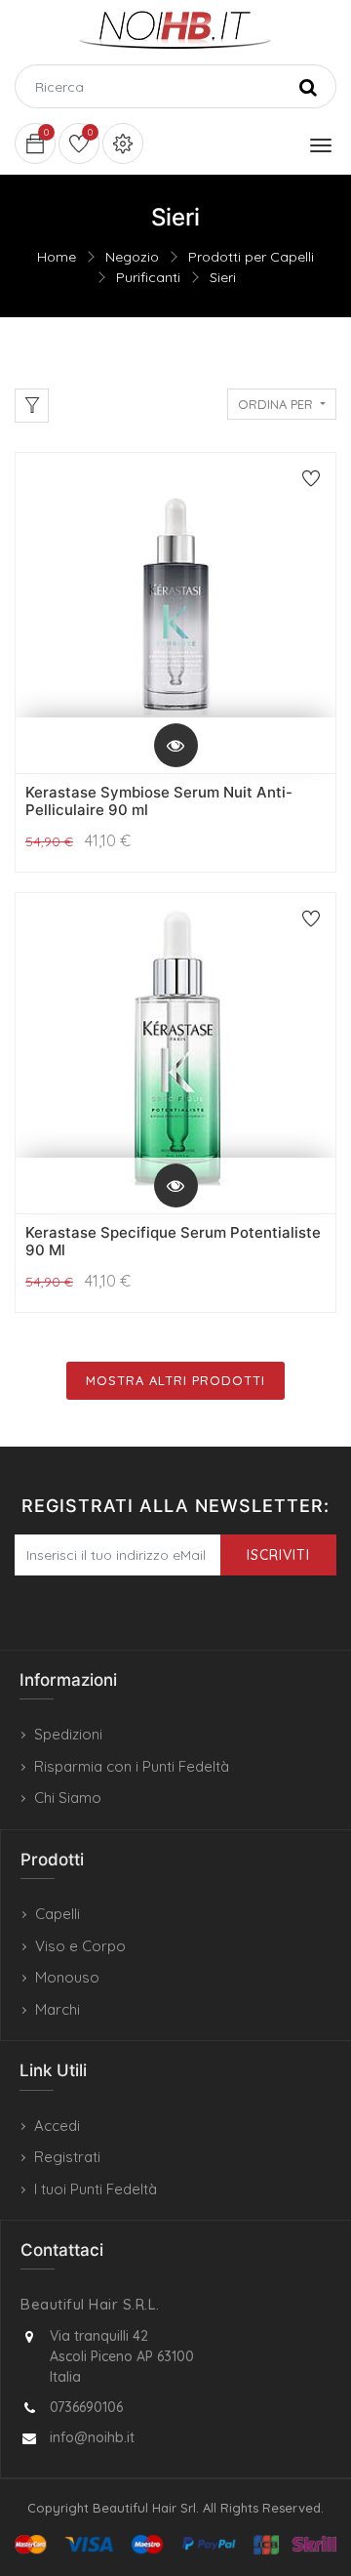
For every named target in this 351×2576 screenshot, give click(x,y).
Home (57, 257)
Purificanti (148, 277)
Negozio (132, 257)
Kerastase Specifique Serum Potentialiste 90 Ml (173, 1241)
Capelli (58, 1914)
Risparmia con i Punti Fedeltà (132, 1766)
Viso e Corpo (80, 1946)
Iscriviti (278, 1555)
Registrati (67, 2157)
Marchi (58, 2009)
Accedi (57, 2126)
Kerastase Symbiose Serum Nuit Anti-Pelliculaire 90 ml (159, 801)
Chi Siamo (68, 1798)
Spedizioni (68, 1734)
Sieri (223, 277)
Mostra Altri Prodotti (175, 1380)
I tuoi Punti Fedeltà (96, 2189)
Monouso (67, 1977)
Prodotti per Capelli (251, 257)
